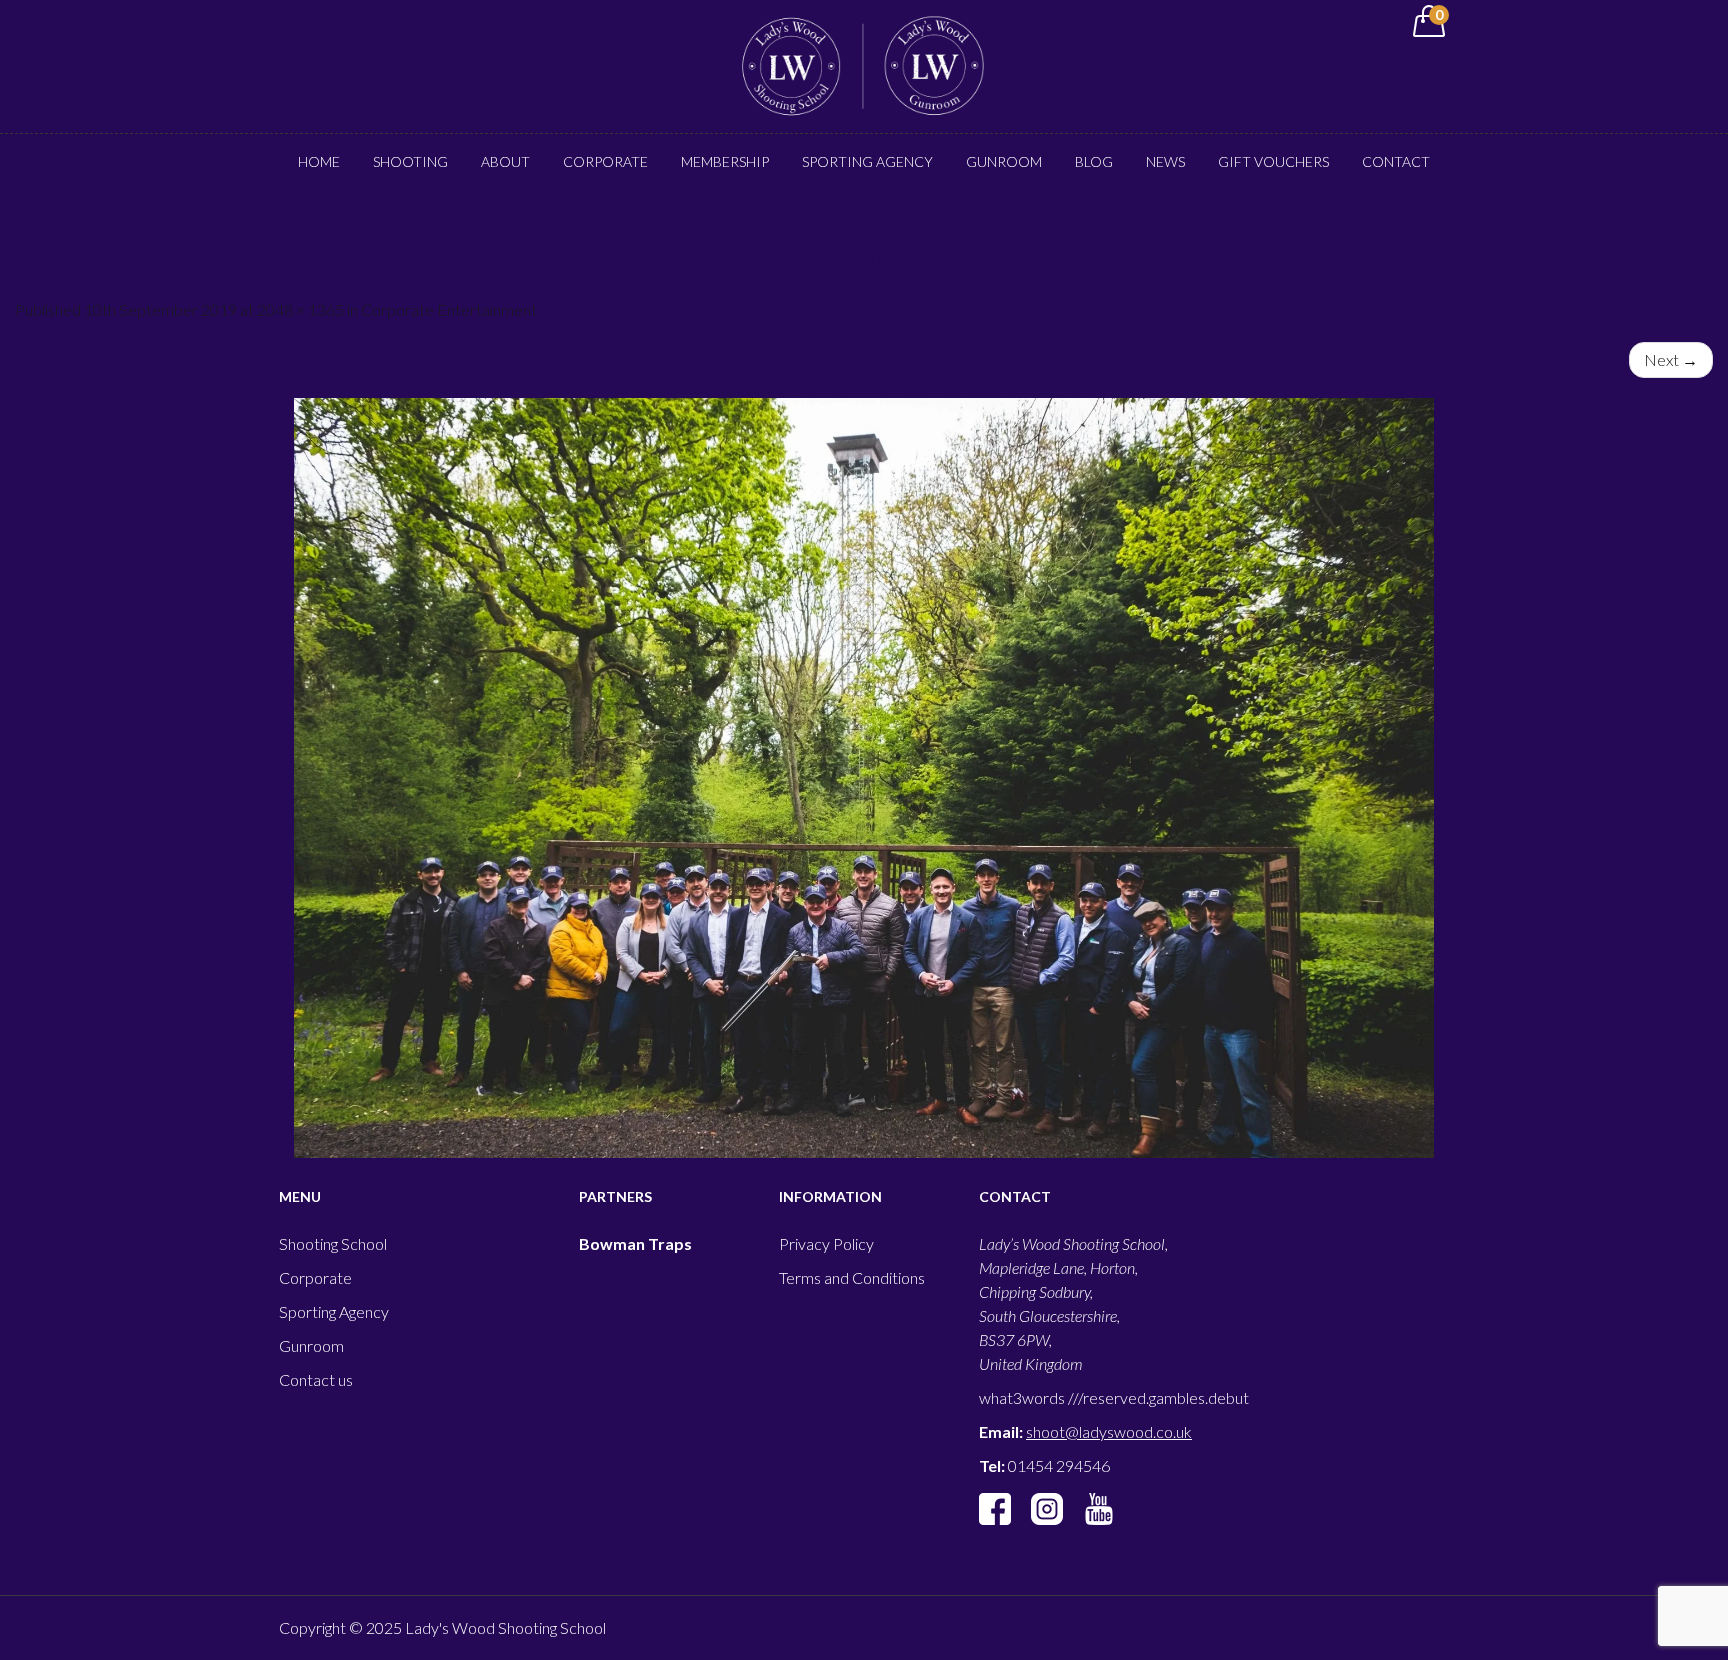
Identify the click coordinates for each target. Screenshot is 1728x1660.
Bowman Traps (635, 1243)
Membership (725, 161)
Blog (1094, 161)
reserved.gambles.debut (1166, 1397)
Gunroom (1004, 161)
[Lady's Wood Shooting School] (864, 64)
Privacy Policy (826, 1243)
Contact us (316, 1379)
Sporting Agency (867, 161)
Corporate (605, 161)
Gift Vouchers (1273, 161)
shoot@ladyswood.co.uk (1109, 1431)
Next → (1671, 359)
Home (319, 161)
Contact (1396, 161)
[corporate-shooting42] (864, 778)
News (1165, 161)
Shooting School (333, 1243)
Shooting (410, 161)
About (505, 161)
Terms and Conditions (852, 1277)
